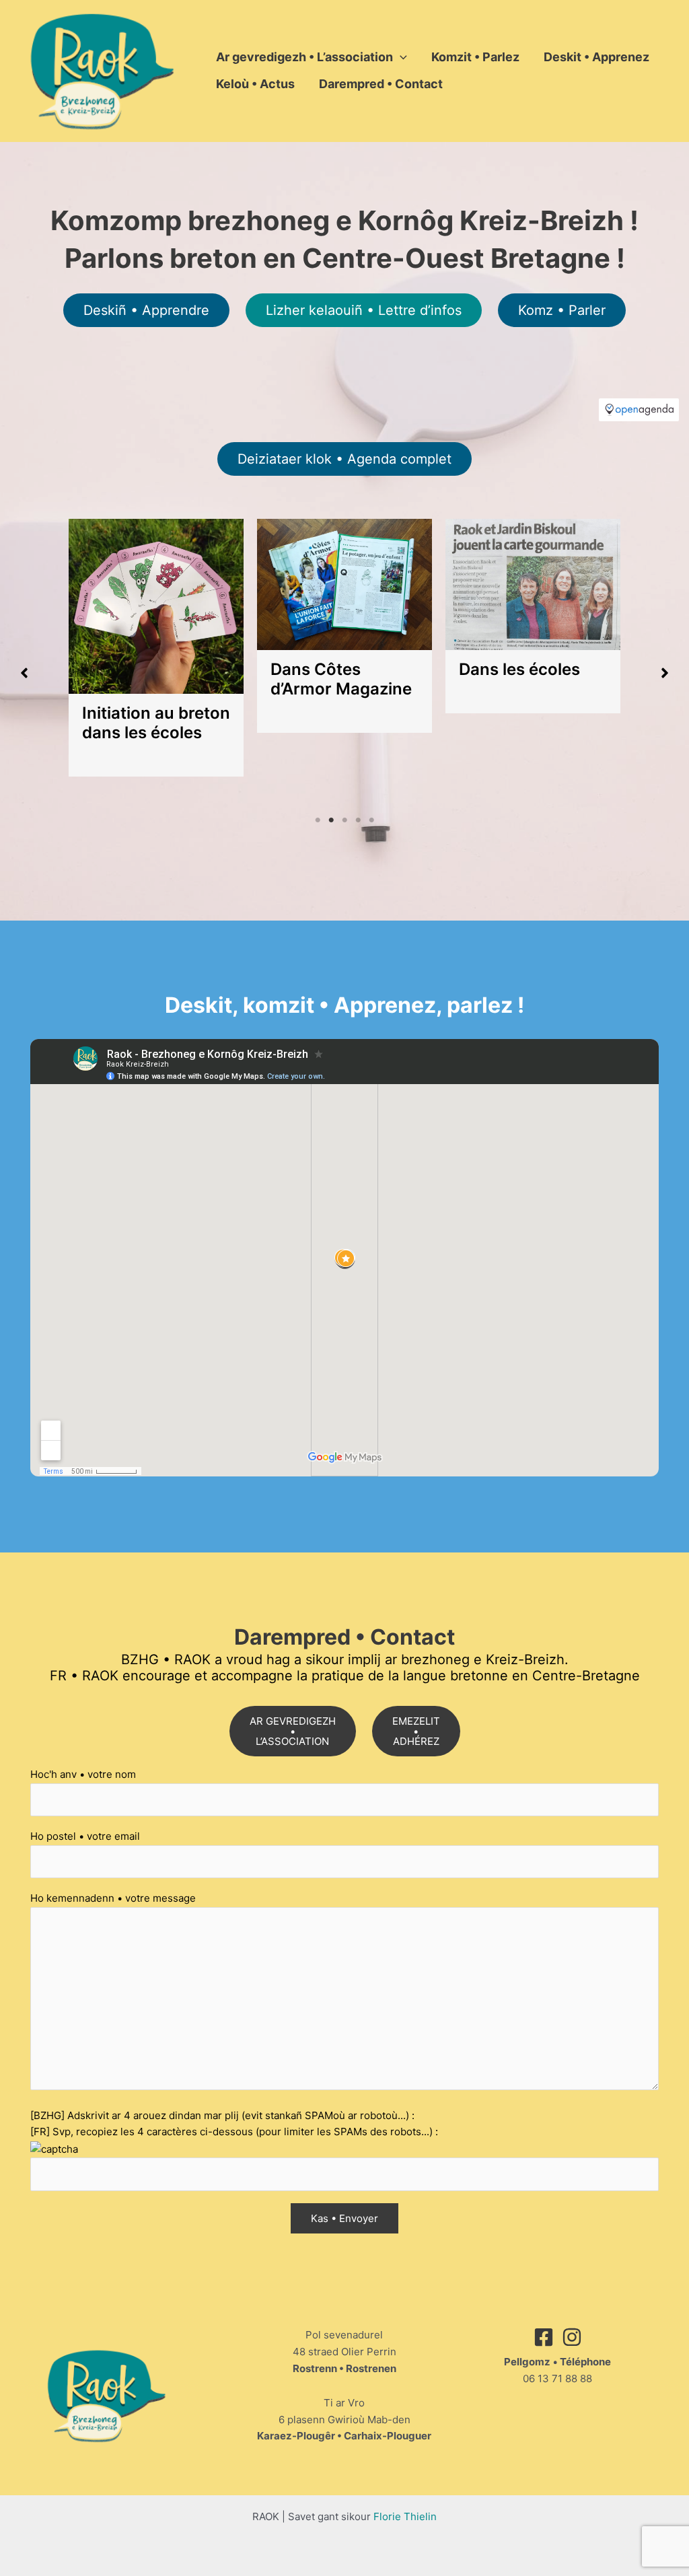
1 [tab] (318, 820)
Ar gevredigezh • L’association (304, 57)
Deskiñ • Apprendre (146, 310)
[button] (400, 57)
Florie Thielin (405, 2516)
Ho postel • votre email (85, 1836)
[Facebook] (544, 2337)
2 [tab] (331, 820)
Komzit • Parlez (475, 57)
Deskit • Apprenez (596, 57)
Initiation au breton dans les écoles (156, 723)
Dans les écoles (519, 669)
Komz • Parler (562, 310)
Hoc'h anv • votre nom (83, 1774)
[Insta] (572, 2337)
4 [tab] (358, 820)
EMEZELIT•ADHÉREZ (416, 1731)
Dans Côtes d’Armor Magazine (341, 679)
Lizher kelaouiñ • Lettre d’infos (364, 310)
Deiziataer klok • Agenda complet (344, 459)
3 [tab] (344, 820)
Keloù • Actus (255, 84)
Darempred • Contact (381, 84)
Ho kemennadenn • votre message (113, 1898)
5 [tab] (371, 820)
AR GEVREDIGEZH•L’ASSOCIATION (293, 1731)
